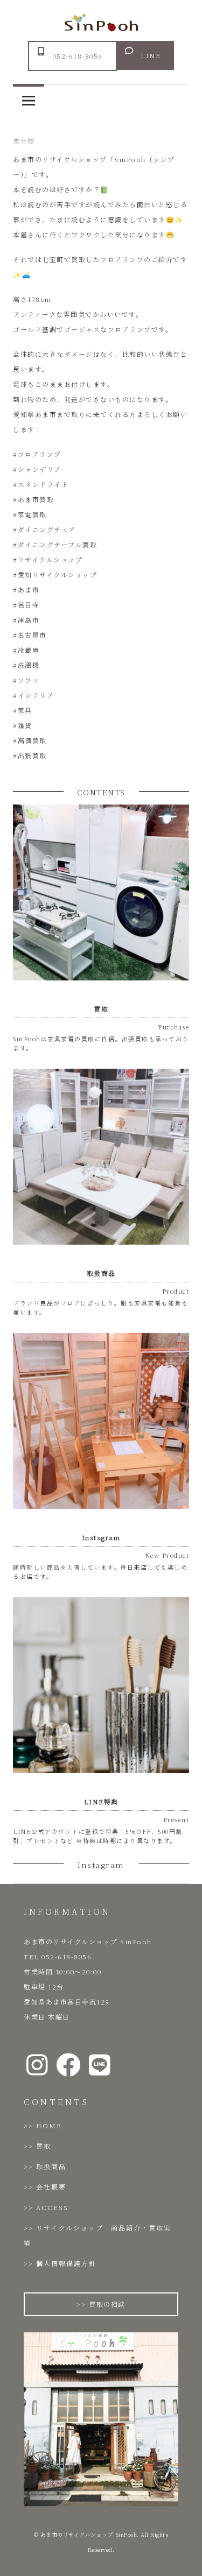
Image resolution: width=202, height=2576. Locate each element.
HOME (49, 2125)
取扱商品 (51, 2166)
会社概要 (51, 2187)
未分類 (24, 141)
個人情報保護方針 (66, 2263)
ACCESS (52, 2207)
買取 (44, 2146)
